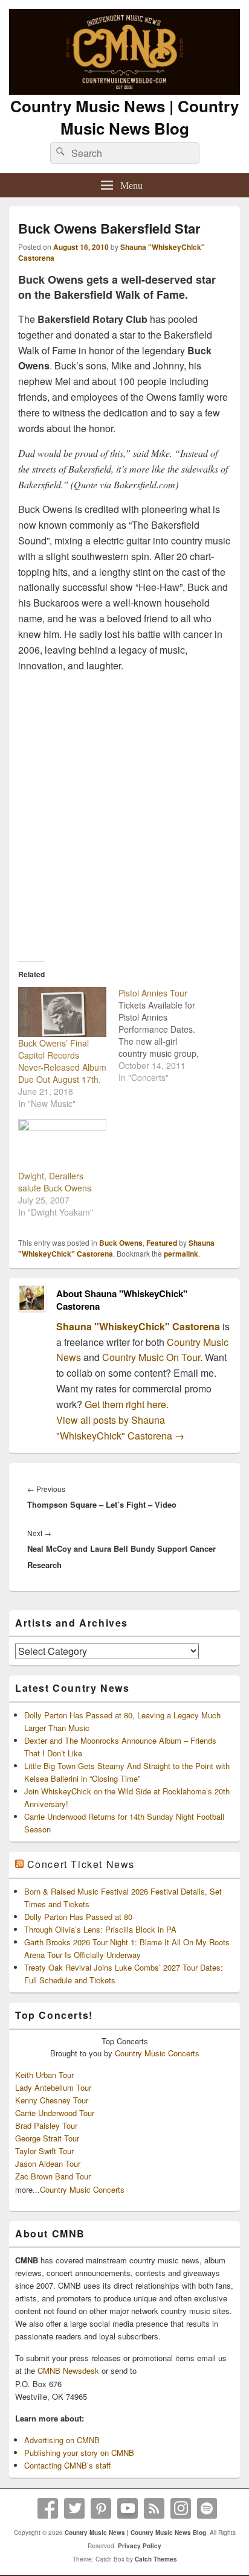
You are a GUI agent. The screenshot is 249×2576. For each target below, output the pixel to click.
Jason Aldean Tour (48, 2163)
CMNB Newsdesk (68, 2370)
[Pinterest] (101, 2508)
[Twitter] (74, 2508)
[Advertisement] (124, 812)
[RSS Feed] (154, 2508)
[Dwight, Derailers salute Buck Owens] (62, 1144)
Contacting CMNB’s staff (67, 2465)
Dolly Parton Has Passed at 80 (78, 1917)
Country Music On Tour (151, 1357)
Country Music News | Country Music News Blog (124, 117)
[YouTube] (128, 2508)
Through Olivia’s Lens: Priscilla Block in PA (100, 1929)
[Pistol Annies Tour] (169, 1035)
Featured (162, 1243)
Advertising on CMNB (62, 2440)
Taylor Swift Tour (44, 2151)
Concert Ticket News (81, 1864)
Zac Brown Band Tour (53, 2176)
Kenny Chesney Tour (52, 2100)
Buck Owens (121, 1243)
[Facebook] (48, 2508)
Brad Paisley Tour (46, 2125)
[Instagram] (181, 2508)
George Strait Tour (47, 2138)
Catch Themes (156, 2559)
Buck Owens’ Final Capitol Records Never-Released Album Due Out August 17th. (62, 1061)
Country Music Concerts (157, 2053)
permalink (181, 1254)
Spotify (207, 2508)
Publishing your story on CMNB (79, 2453)
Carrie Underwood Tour (55, 2113)
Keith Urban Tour (44, 2075)
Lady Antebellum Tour (53, 2087)
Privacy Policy (140, 2546)
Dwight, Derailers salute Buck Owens (55, 1182)
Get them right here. (127, 1404)
